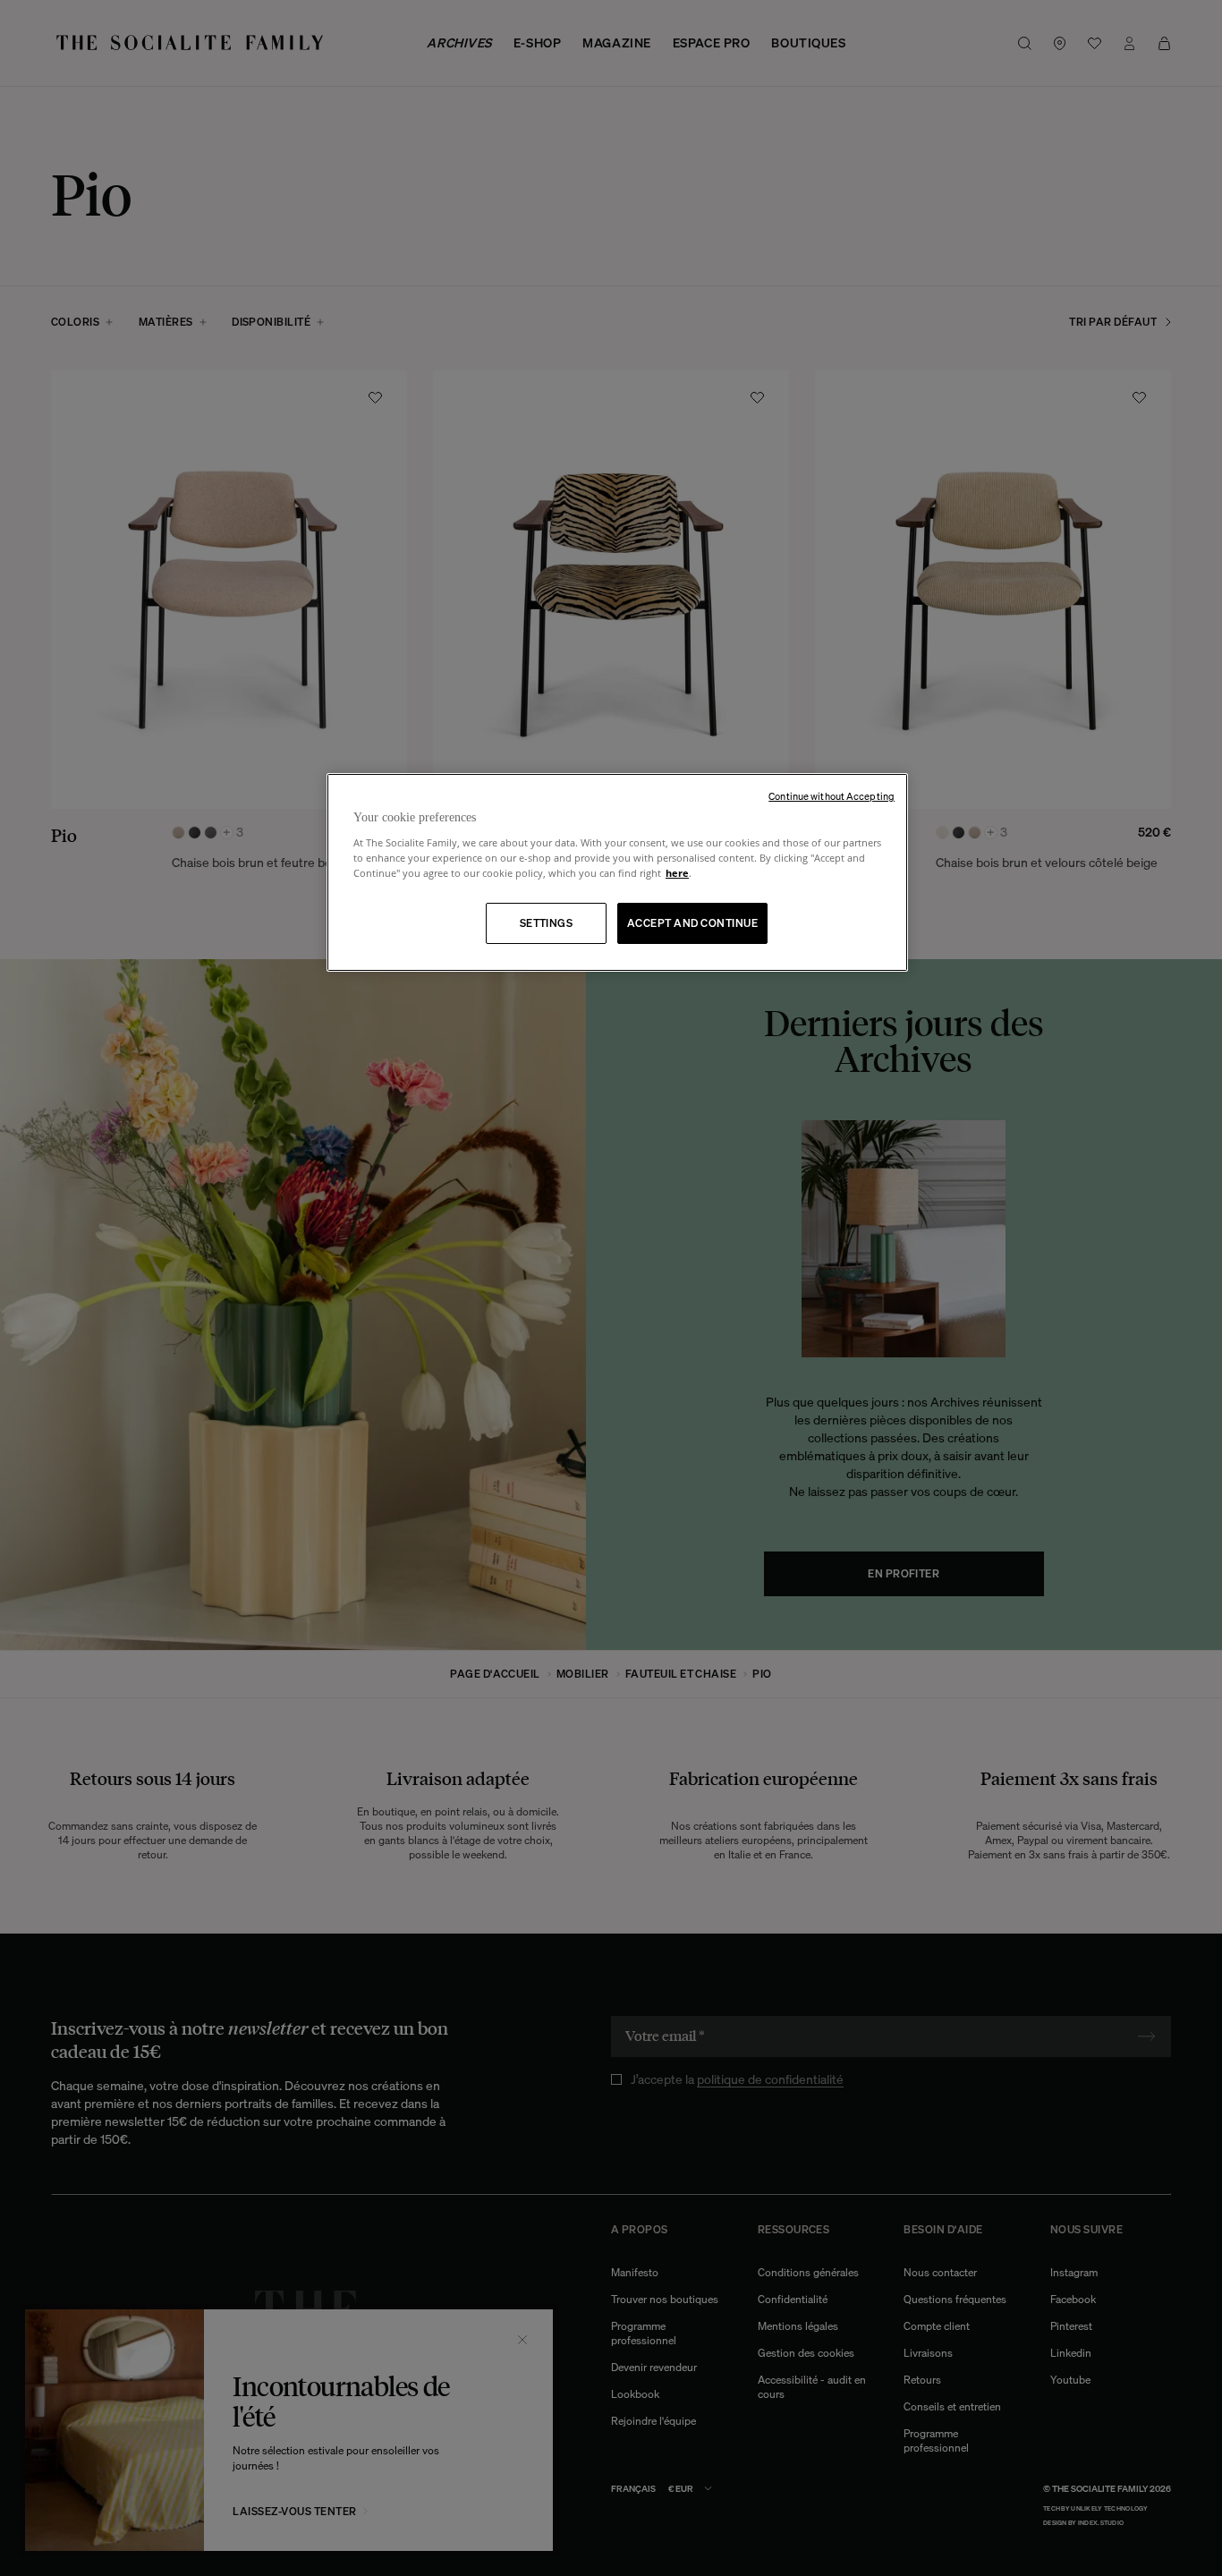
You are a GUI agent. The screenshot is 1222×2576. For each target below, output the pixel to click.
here (677, 873)
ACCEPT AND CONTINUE (692, 923)
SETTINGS (547, 923)
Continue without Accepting (832, 796)
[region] (617, 873)
